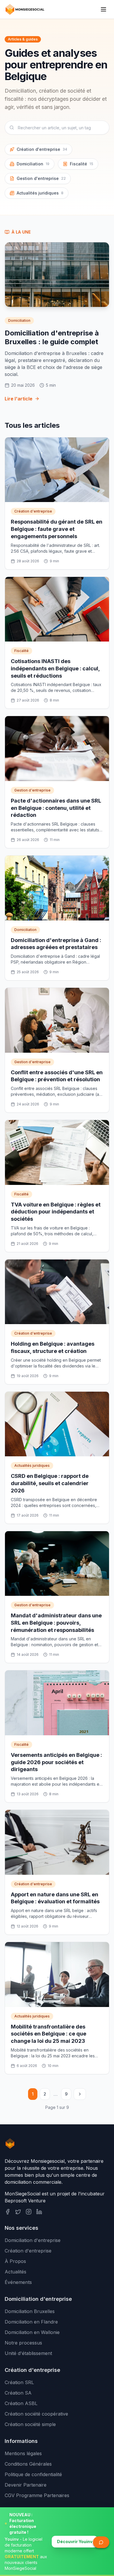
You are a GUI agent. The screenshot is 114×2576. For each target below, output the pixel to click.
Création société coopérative (36, 2414)
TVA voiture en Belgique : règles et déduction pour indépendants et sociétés (56, 1212)
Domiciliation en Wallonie (32, 2332)
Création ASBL (21, 2403)
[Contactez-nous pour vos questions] (101, 2542)
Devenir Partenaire (26, 2485)
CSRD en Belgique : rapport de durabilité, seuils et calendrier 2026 (50, 1483)
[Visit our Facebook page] (8, 2212)
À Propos (15, 2261)
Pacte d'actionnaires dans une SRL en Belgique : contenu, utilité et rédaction (56, 808)
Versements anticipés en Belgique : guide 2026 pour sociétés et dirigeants (56, 1762)
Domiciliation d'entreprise (33, 2240)
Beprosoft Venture (25, 2201)
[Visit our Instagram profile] (29, 2212)
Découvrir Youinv (75, 2541)
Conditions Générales (28, 2464)
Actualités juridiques (40, 193)
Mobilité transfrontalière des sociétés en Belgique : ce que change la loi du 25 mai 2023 (49, 2034)
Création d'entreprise (42, 149)
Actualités (15, 2272)
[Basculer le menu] (103, 9)
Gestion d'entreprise (41, 178)
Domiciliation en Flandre (31, 2322)
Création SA (18, 2393)
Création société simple (30, 2424)
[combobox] (57, 128)
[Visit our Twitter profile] (18, 2212)
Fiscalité (82, 164)
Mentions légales (23, 2453)
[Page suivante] (80, 2094)
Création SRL (19, 2382)
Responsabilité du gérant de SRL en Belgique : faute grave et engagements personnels (57, 529)
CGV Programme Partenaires (37, 2495)
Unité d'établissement (28, 2353)
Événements (18, 2282)
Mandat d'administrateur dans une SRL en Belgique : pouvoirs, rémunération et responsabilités (56, 1623)
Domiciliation (33, 164)
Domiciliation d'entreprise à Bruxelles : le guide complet (52, 337)
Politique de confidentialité (33, 2474)
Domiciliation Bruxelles (30, 2311)
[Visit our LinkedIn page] (39, 2212)
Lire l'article (19, 399)
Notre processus (23, 2343)
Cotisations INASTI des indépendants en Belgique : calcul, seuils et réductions (55, 668)
